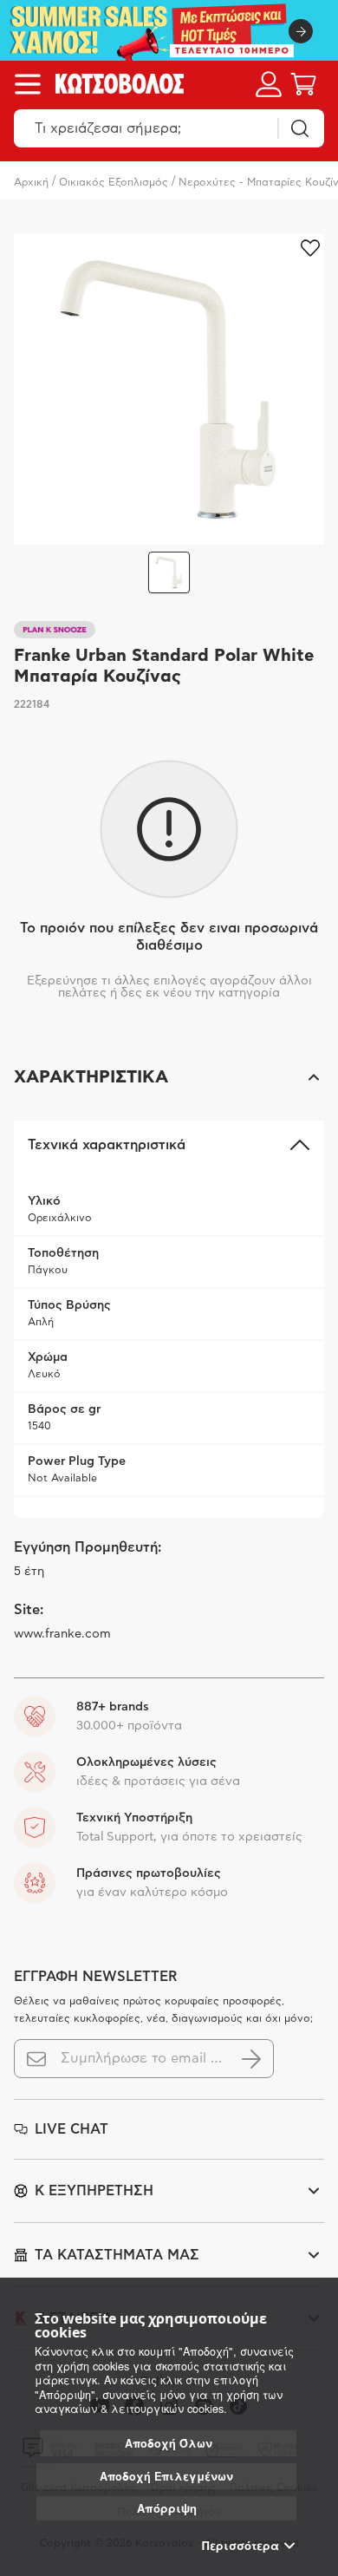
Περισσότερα (240, 2546)
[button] (169, 1077)
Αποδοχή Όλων (169, 2443)
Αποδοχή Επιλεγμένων (166, 2476)
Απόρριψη (167, 2508)
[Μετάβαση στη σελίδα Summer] (169, 30)
